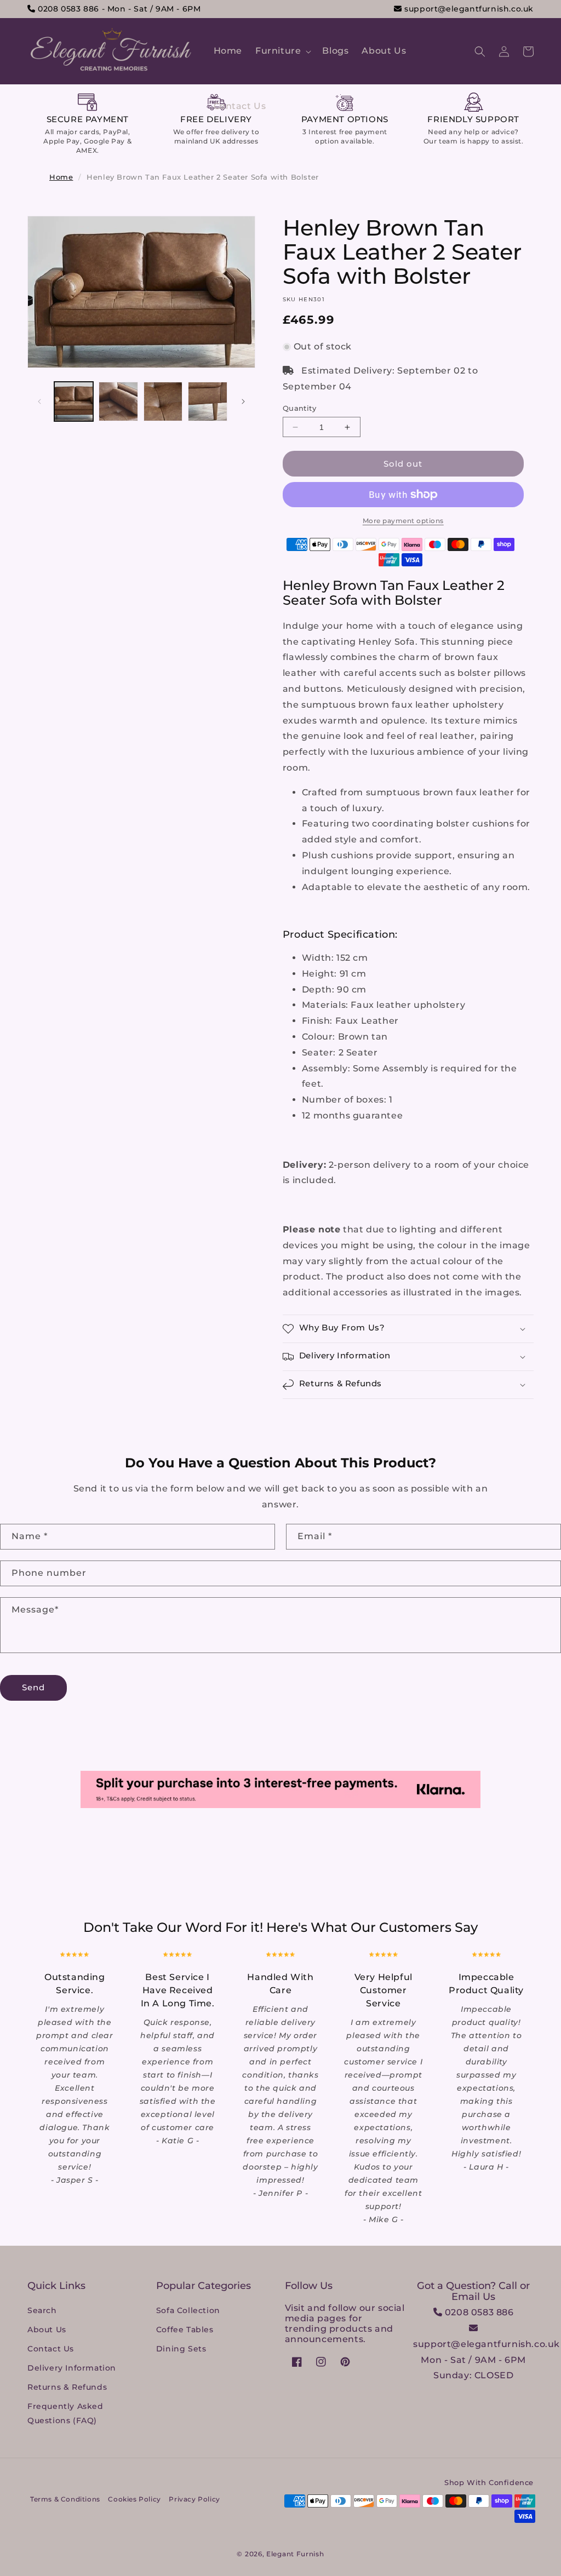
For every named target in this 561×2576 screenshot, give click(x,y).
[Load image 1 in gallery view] (74, 401)
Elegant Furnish (295, 2554)
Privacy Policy (194, 2499)
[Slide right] (243, 401)
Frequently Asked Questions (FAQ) (65, 2413)
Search (42, 2310)
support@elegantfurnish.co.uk (468, 9)
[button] (282, 51)
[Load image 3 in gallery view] (163, 401)
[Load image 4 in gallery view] (207, 401)
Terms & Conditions (65, 2499)
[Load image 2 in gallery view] (118, 401)
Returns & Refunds (67, 2387)
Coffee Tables (185, 2330)
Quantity (299, 408)
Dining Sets (181, 2349)
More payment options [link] (403, 521)
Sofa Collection (188, 2310)
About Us (47, 2330)
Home (61, 177)
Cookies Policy (134, 2499)
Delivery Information (72, 2368)
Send (33, 1687)
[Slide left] (39, 401)
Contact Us (51, 2349)
